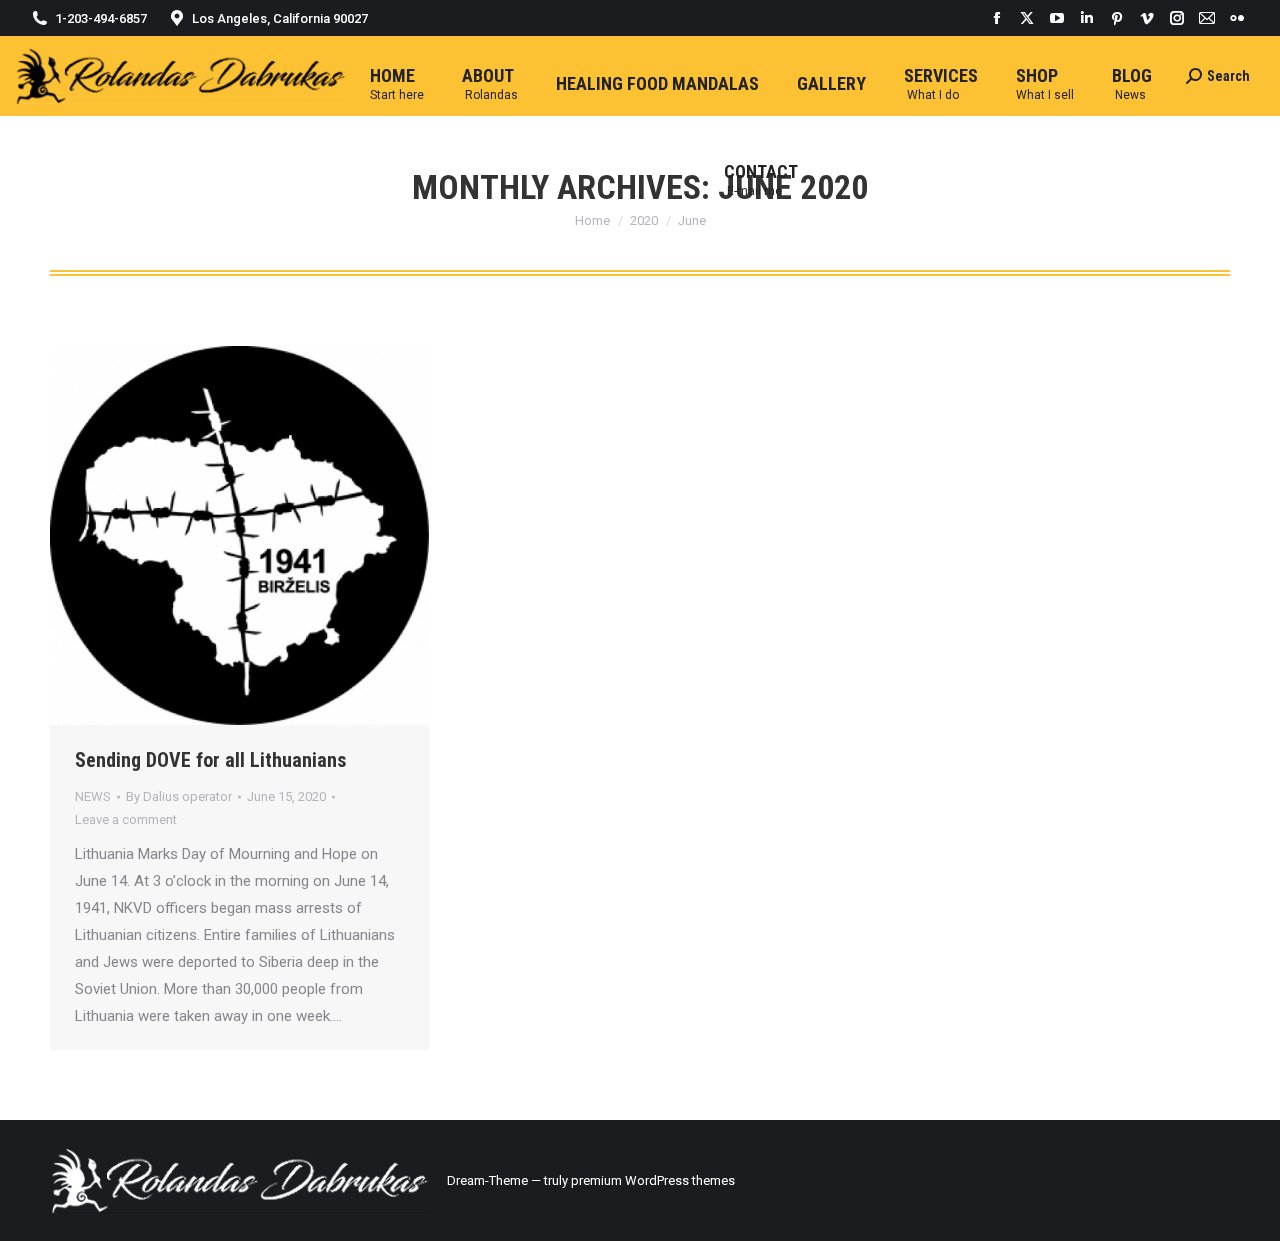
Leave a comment (126, 819)
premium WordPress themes (653, 1180)
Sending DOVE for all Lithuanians (211, 760)
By (179, 796)
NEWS (93, 796)
